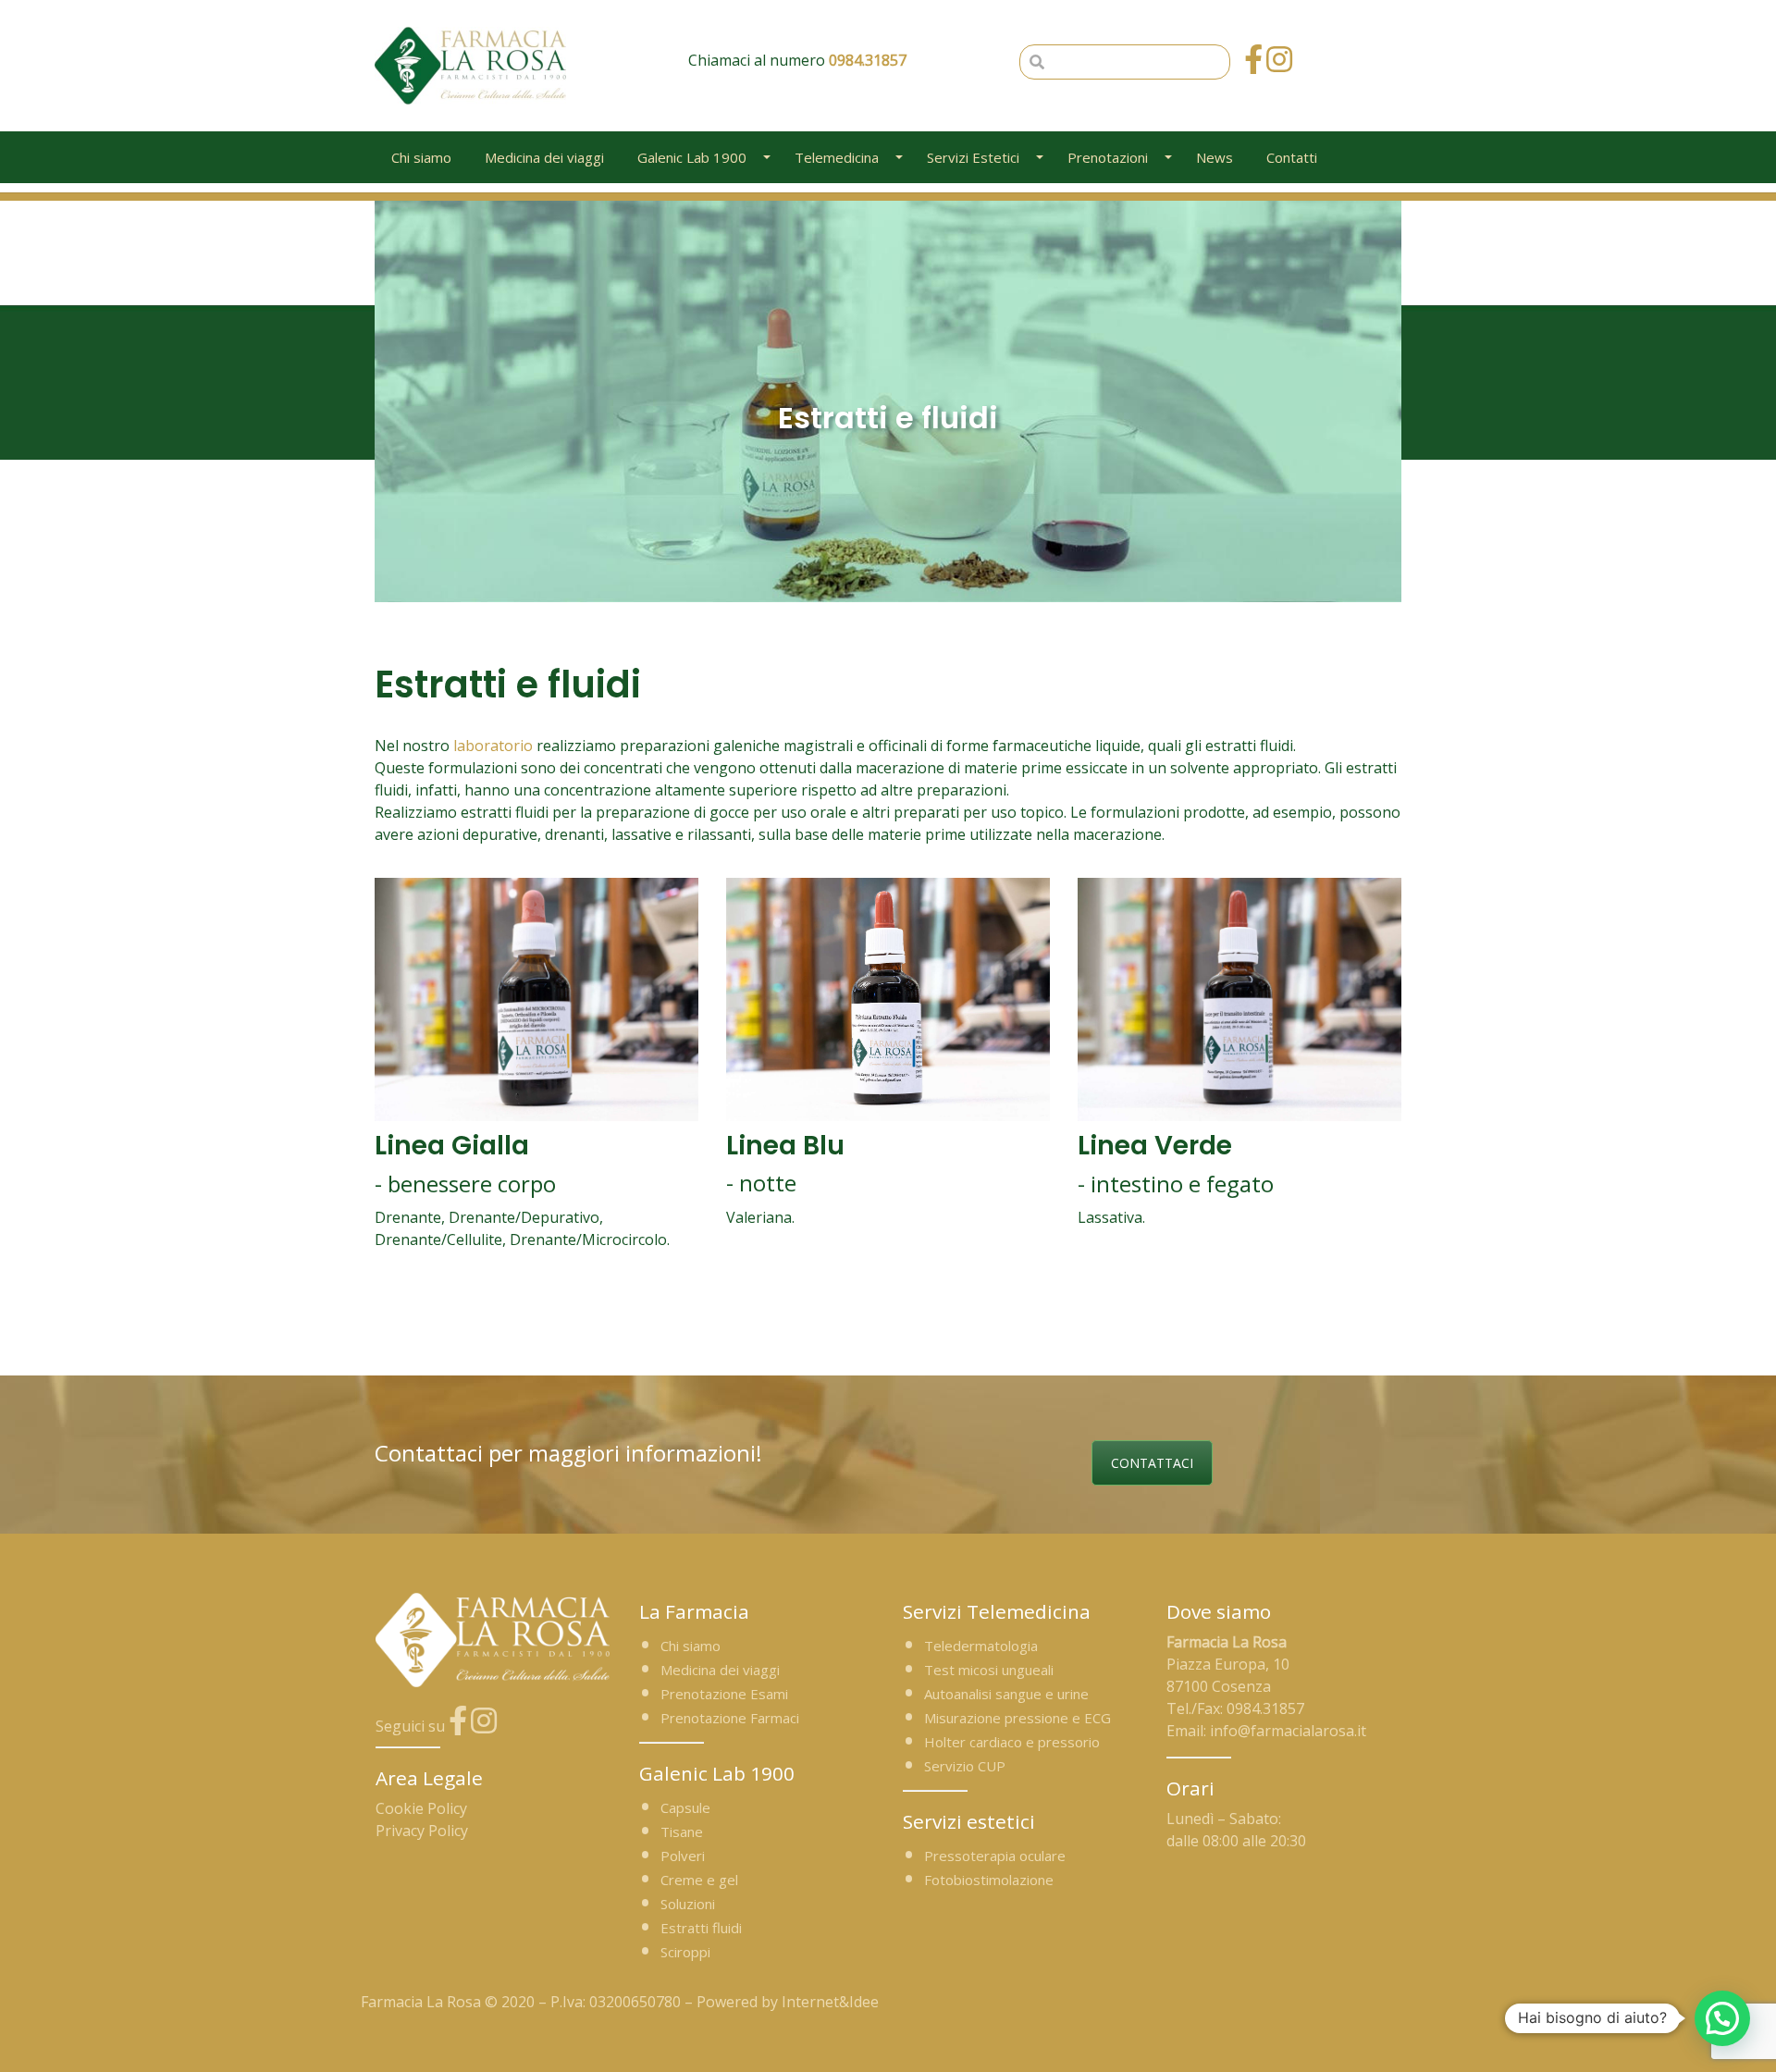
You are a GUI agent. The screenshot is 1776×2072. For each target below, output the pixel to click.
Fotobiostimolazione (989, 1880)
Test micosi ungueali (989, 1670)
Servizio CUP (965, 1766)
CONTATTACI (1152, 1463)
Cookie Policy (421, 1808)
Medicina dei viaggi (544, 157)
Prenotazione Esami (724, 1694)
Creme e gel (699, 1880)
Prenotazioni (1108, 157)
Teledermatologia (981, 1646)
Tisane (682, 1831)
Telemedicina (837, 157)
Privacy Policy (422, 1831)
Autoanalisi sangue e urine (1006, 1694)
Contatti (1292, 157)
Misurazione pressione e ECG (1017, 1718)
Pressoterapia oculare (995, 1856)
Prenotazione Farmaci (730, 1718)
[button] (1722, 2018)
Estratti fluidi (701, 1928)
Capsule (685, 1807)
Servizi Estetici (973, 157)
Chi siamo (421, 157)
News (1215, 157)
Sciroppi (685, 1952)
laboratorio (493, 746)
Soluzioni (688, 1904)
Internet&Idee (830, 2002)
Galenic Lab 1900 (692, 157)
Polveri (683, 1856)
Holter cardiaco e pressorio (1012, 1742)
